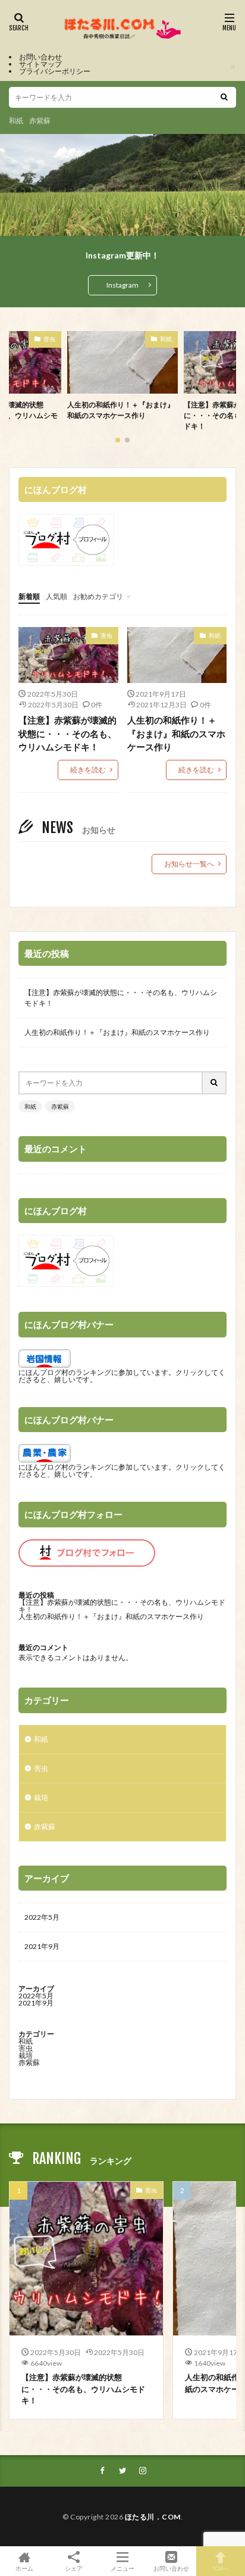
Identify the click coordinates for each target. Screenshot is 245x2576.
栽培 (41, 1797)
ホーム (24, 2568)
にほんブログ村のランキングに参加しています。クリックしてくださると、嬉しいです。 (122, 1376)
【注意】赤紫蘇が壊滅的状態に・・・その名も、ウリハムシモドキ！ (121, 415)
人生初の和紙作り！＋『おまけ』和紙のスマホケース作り (176, 733)
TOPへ (221, 2568)
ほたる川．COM (153, 2517)
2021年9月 (42, 1946)
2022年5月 (42, 1917)
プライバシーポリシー (55, 71)
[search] (224, 97)
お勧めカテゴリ (98, 596)
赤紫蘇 (40, 121)
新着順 (29, 596)
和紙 (16, 121)
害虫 (166, 339)
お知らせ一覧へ (189, 864)
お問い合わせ (40, 57)
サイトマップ (40, 64)
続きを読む (88, 770)
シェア (74, 2568)
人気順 (56, 596)
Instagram (122, 285)
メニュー (122, 2568)
